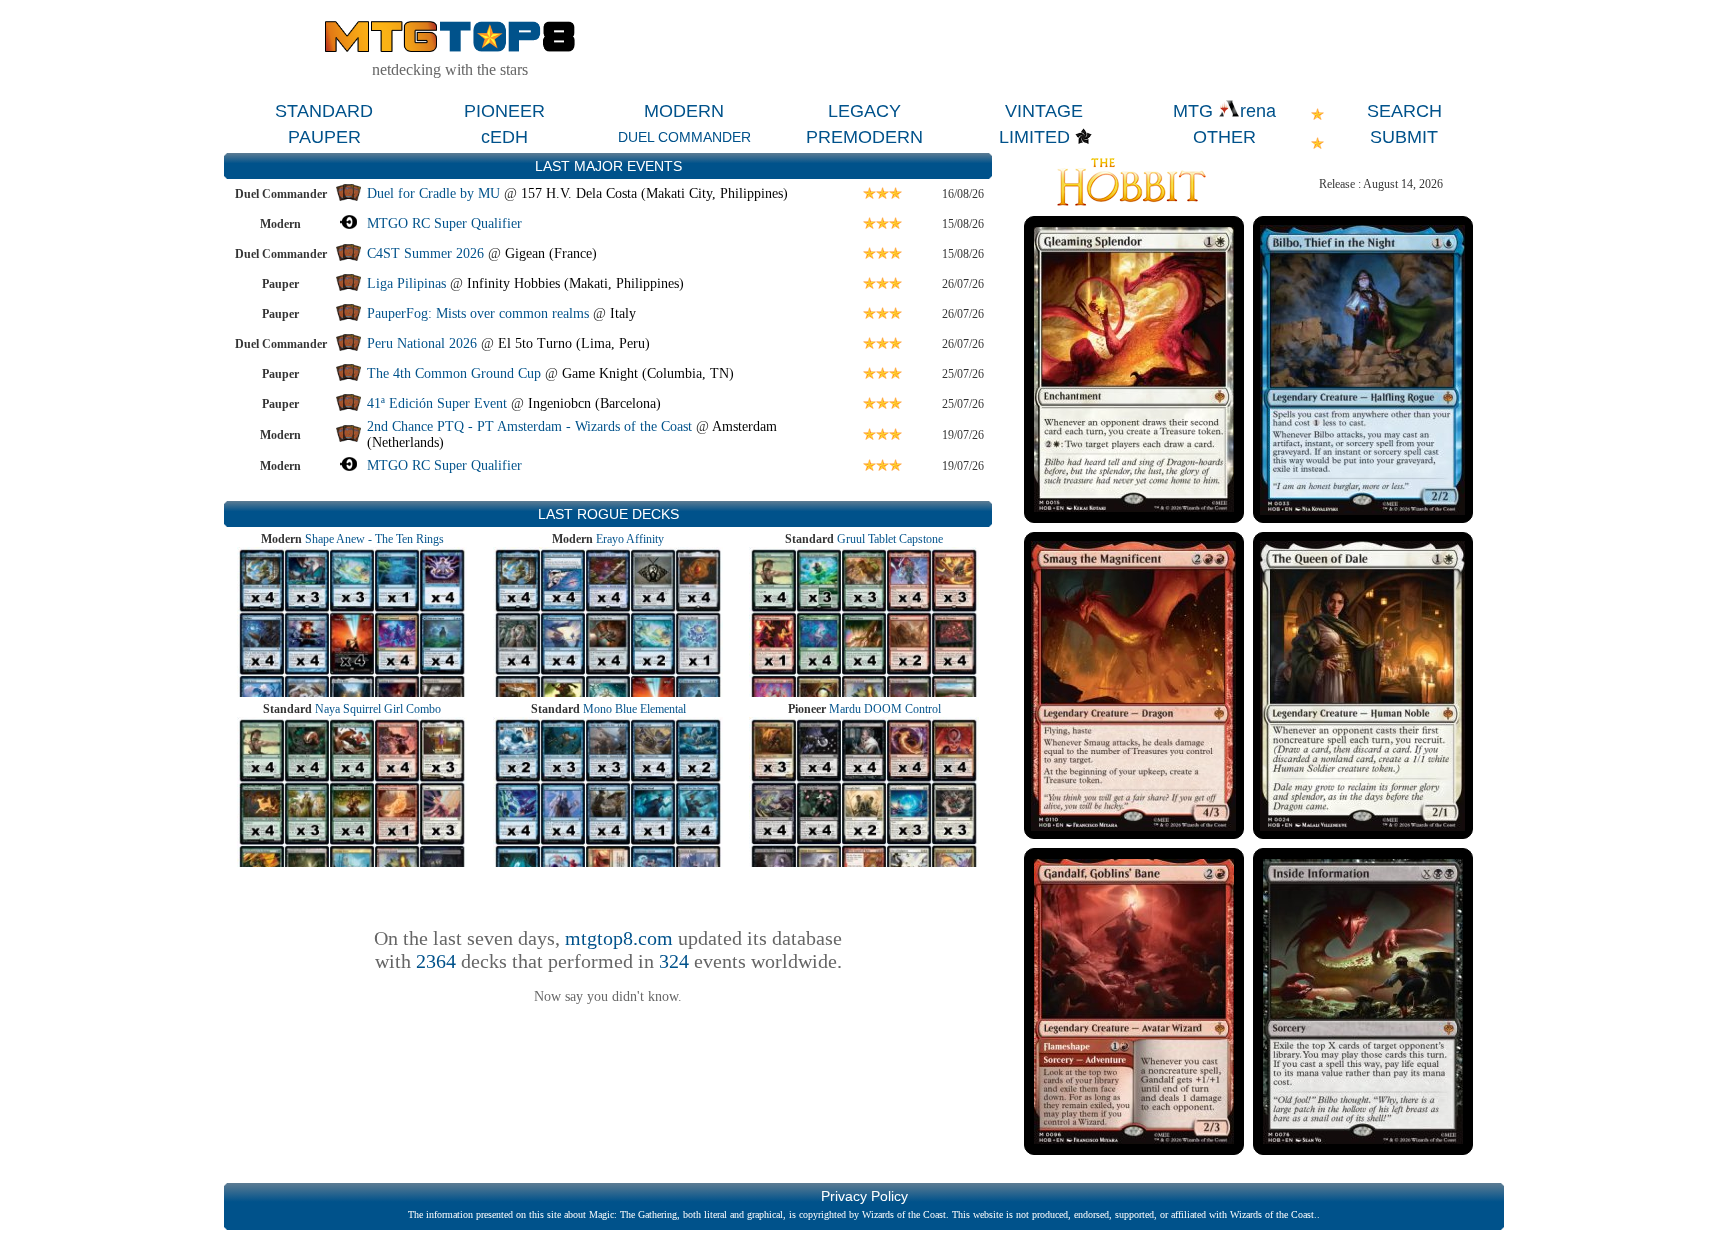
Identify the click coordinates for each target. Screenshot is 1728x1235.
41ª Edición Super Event (437, 403)
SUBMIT (1404, 137)
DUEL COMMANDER (684, 137)
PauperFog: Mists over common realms (478, 313)
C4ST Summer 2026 (425, 253)
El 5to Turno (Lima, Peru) (574, 343)
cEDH (504, 137)
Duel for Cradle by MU (433, 193)
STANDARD (324, 111)
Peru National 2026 (422, 343)
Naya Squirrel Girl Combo (378, 709)
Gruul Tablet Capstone (890, 539)
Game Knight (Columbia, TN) (648, 373)
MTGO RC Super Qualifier (444, 223)
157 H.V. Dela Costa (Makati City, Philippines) (654, 193)
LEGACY (864, 111)
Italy (623, 313)
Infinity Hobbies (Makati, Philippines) (575, 283)
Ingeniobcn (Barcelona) (594, 403)
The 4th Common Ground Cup (454, 373)
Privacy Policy (864, 1196)
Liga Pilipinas (408, 283)
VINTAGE (1044, 111)
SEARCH (1404, 111)
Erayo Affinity (630, 539)
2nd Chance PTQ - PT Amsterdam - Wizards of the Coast (529, 426)
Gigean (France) (551, 253)
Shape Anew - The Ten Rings (374, 539)
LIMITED (1034, 137)
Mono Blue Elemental (634, 709)
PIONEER (504, 111)
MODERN (684, 111)
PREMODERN (864, 137)
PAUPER (324, 137)
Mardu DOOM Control (885, 709)
